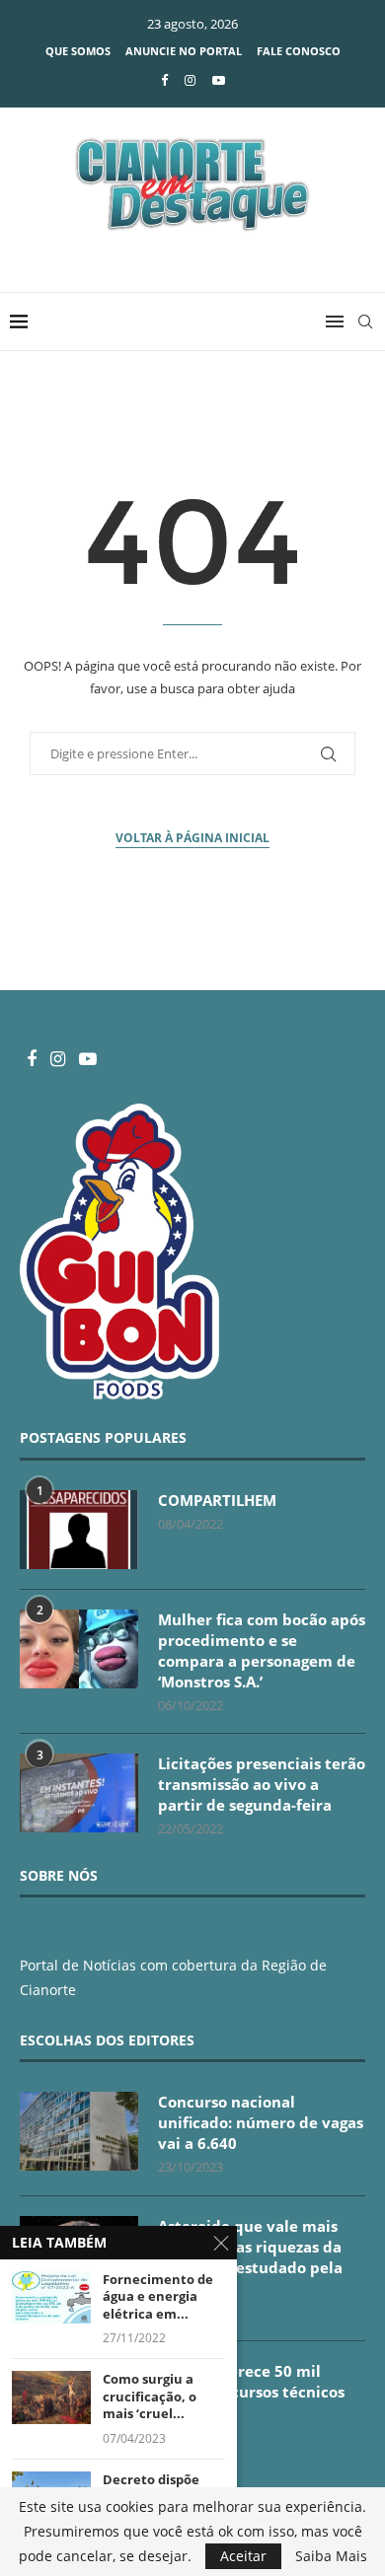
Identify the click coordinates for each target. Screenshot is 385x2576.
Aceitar (243, 2556)
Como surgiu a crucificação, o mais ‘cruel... (150, 2397)
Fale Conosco (299, 51)
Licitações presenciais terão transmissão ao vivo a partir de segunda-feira (262, 1784)
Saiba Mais (331, 2556)
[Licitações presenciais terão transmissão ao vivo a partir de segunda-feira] (79, 1793)
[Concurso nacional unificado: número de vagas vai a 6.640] (79, 2131)
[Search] (365, 322)
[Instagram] (190, 80)
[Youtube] (219, 80)
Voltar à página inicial (192, 838)
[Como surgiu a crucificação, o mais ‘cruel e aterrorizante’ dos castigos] (51, 2397)
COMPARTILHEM (217, 1500)
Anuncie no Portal (184, 51)
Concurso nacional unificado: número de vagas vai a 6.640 (261, 2122)
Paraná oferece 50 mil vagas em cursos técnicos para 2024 (251, 2392)
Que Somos (78, 51)
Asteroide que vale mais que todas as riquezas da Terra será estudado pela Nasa (250, 2257)
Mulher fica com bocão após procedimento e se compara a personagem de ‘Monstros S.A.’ (262, 1650)
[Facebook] (164, 80)
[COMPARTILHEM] (79, 1530)
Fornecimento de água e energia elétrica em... (158, 2297)
